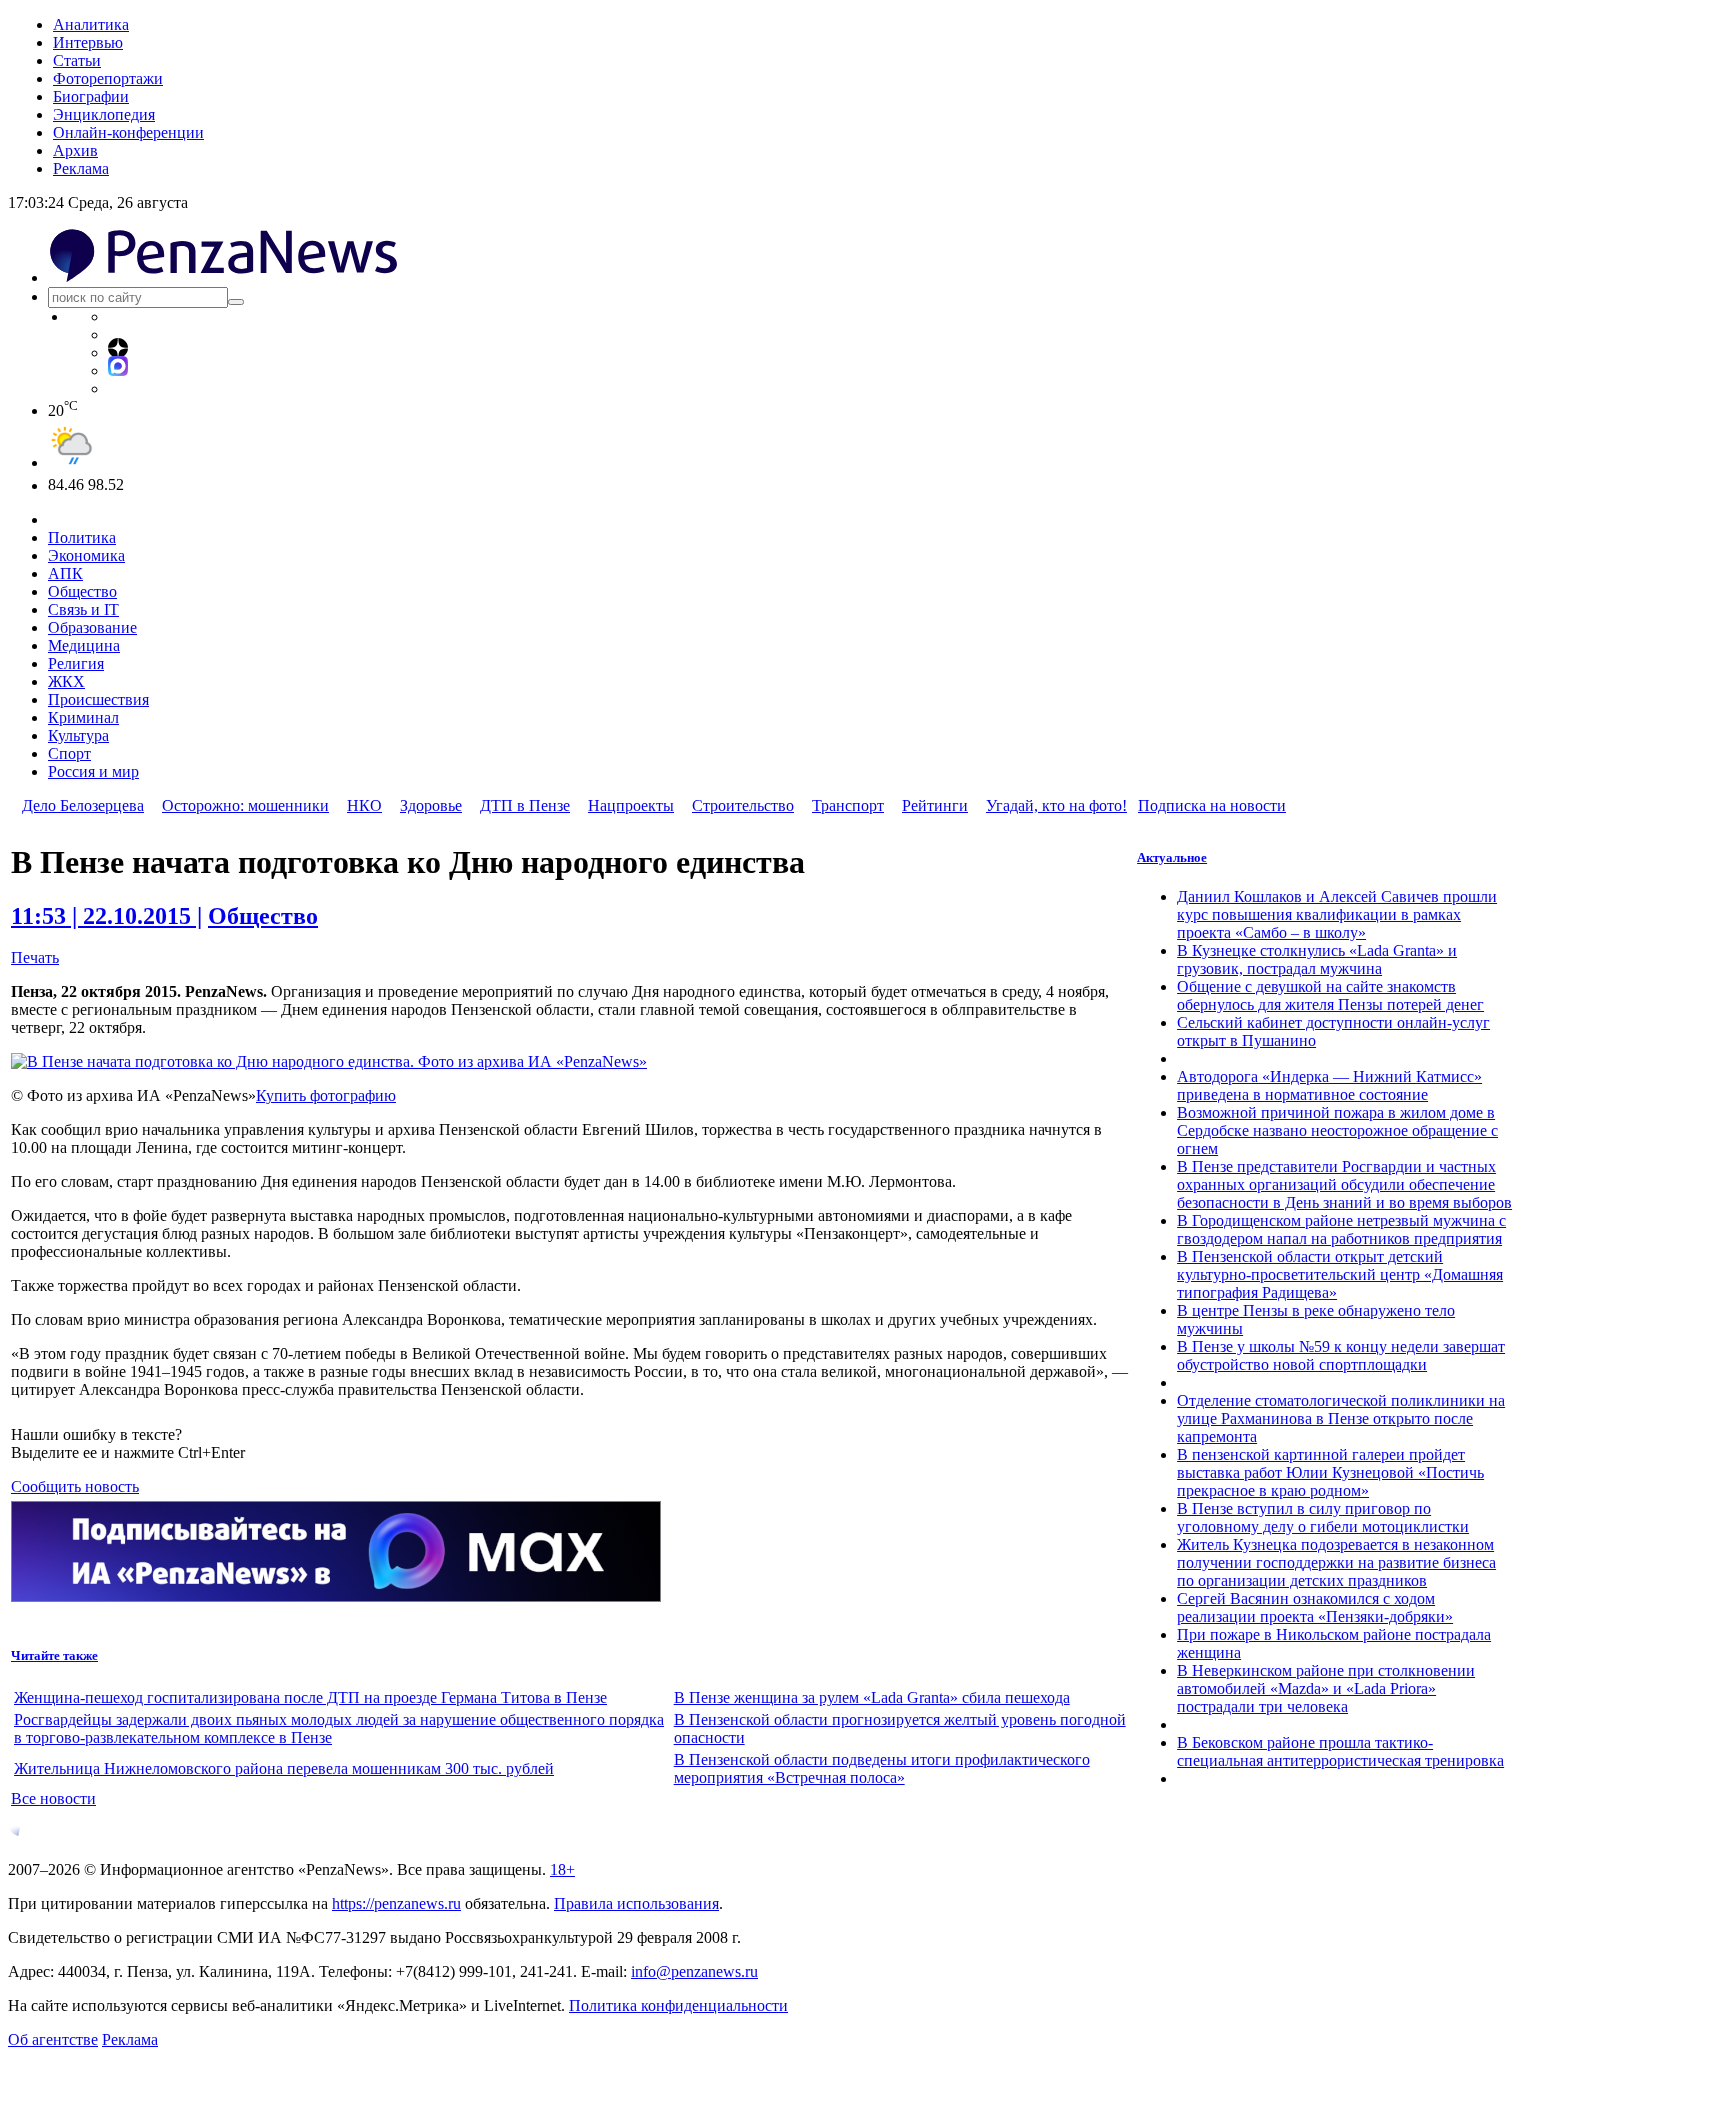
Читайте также (54, 1655)
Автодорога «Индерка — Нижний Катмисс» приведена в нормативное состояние (1329, 1085)
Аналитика (91, 24)
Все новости (53, 1798)
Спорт (69, 753)
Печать (35, 957)
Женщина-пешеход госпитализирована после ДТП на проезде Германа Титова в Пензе (310, 1697)
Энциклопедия (104, 114)
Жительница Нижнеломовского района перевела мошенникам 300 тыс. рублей (284, 1768)
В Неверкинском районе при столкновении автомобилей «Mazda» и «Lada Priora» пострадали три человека (1326, 1688)
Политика (82, 537)
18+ (562, 1869)
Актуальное (1172, 857)
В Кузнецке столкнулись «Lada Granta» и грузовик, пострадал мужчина (1317, 959)
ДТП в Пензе (525, 805)
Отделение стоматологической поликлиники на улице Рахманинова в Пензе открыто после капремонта (1341, 1418)
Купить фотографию (326, 1095)
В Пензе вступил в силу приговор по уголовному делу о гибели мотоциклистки (1323, 1517)
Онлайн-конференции (128, 132)
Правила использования (636, 1903)
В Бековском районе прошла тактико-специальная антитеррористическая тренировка (1340, 1751)
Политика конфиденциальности (678, 2005)
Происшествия (98, 699)
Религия (76, 663)
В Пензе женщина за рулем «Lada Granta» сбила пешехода (872, 1697)
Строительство (743, 805)
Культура (78, 735)
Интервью (88, 42)
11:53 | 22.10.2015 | (106, 916)
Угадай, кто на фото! (1056, 805)
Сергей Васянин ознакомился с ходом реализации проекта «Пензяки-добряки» (1315, 1607)
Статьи (77, 60)
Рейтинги (935, 805)
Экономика (86, 555)
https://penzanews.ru (396, 1903)
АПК (65, 573)
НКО (364, 805)
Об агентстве (53, 2039)
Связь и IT (83, 609)
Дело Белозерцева (83, 805)
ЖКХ (66, 681)
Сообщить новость (75, 1486)
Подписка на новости (1212, 805)
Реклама (81, 168)
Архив (75, 150)
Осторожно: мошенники (245, 805)
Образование (92, 627)
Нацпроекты (631, 805)
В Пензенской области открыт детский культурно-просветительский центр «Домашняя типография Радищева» (1340, 1274)
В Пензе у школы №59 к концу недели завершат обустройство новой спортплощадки (1341, 1355)
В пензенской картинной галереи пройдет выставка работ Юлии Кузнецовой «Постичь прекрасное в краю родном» (1330, 1472)
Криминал (83, 717)
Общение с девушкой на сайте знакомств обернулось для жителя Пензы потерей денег (1330, 995)
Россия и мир (93, 771)
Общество (82, 591)
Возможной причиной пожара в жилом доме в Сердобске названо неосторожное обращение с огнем (1337, 1130)
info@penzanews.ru (694, 1971)
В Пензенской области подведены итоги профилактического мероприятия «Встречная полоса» (882, 1768)
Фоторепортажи (108, 78)
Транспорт (848, 805)
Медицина (84, 645)
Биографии (91, 96)
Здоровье (431, 805)
